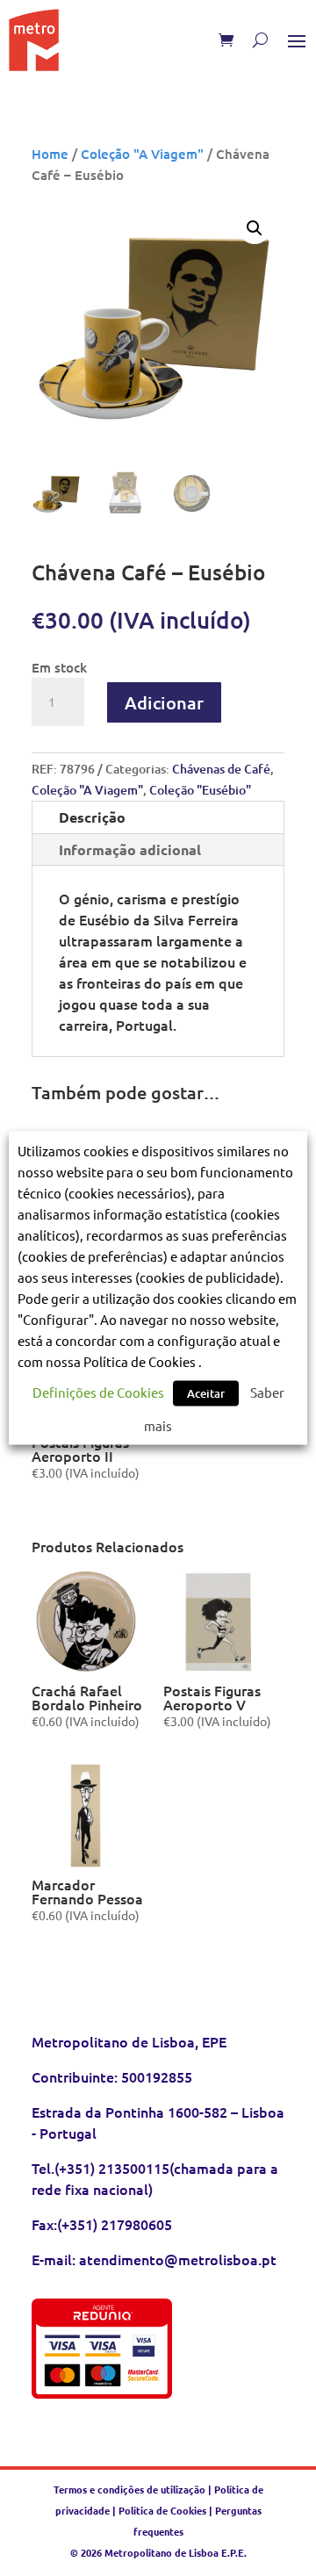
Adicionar (164, 702)
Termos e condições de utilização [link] (131, 2489)
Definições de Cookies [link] (98, 1392)
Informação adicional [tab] (130, 849)
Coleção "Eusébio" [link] (200, 790)
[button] (297, 40)
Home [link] (50, 154)
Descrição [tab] (92, 817)
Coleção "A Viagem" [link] (142, 154)
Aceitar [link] (206, 1393)
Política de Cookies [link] (162, 2510)
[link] (34, 40)
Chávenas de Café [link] (221, 769)
